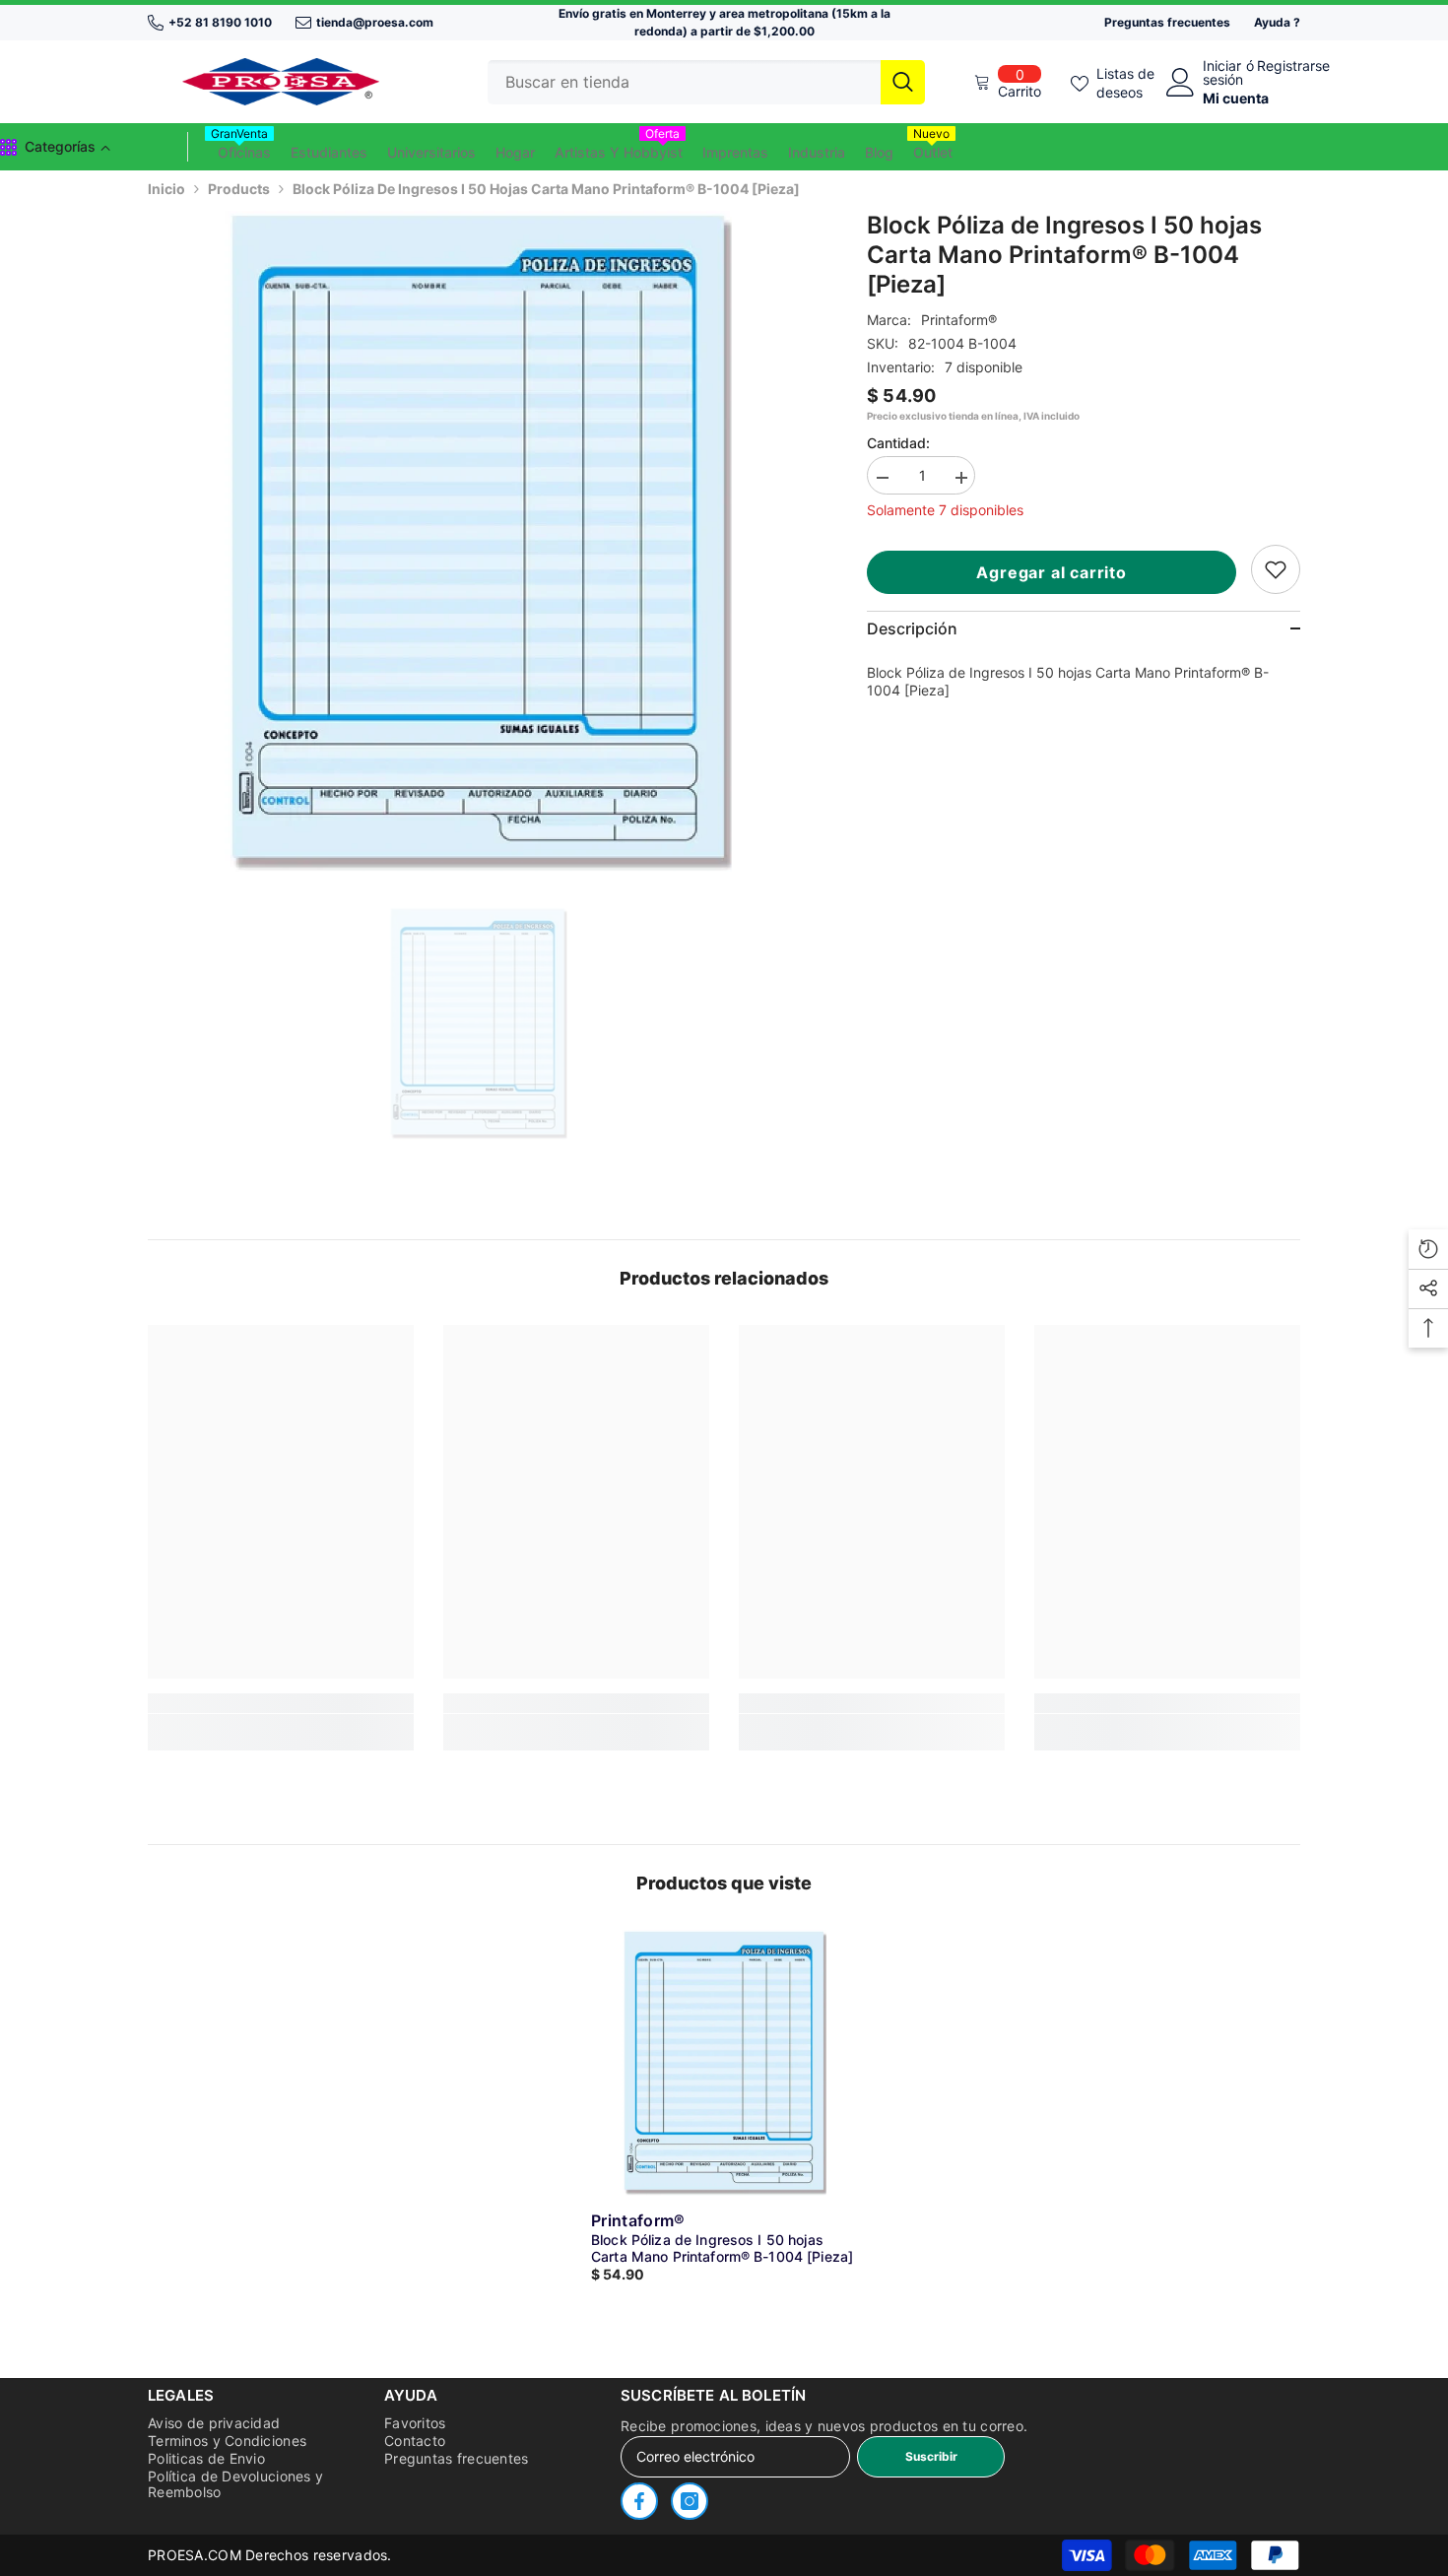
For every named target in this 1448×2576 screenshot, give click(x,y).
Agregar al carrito (1055, 572)
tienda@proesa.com (375, 22)
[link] (1276, 569)
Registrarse (1293, 66)
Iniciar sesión (1223, 73)
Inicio (166, 189)
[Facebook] (639, 2501)
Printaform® (959, 320)
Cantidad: (898, 443)
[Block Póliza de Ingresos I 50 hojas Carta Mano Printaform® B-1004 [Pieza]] (724, 2063)
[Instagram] (690, 2501)
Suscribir (931, 2456)
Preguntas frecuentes (1167, 22)
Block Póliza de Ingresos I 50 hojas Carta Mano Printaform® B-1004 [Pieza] (722, 2248)
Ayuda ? (1277, 22)
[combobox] (684, 82)
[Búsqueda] (706, 82)
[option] (478, 541)
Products (239, 189)
